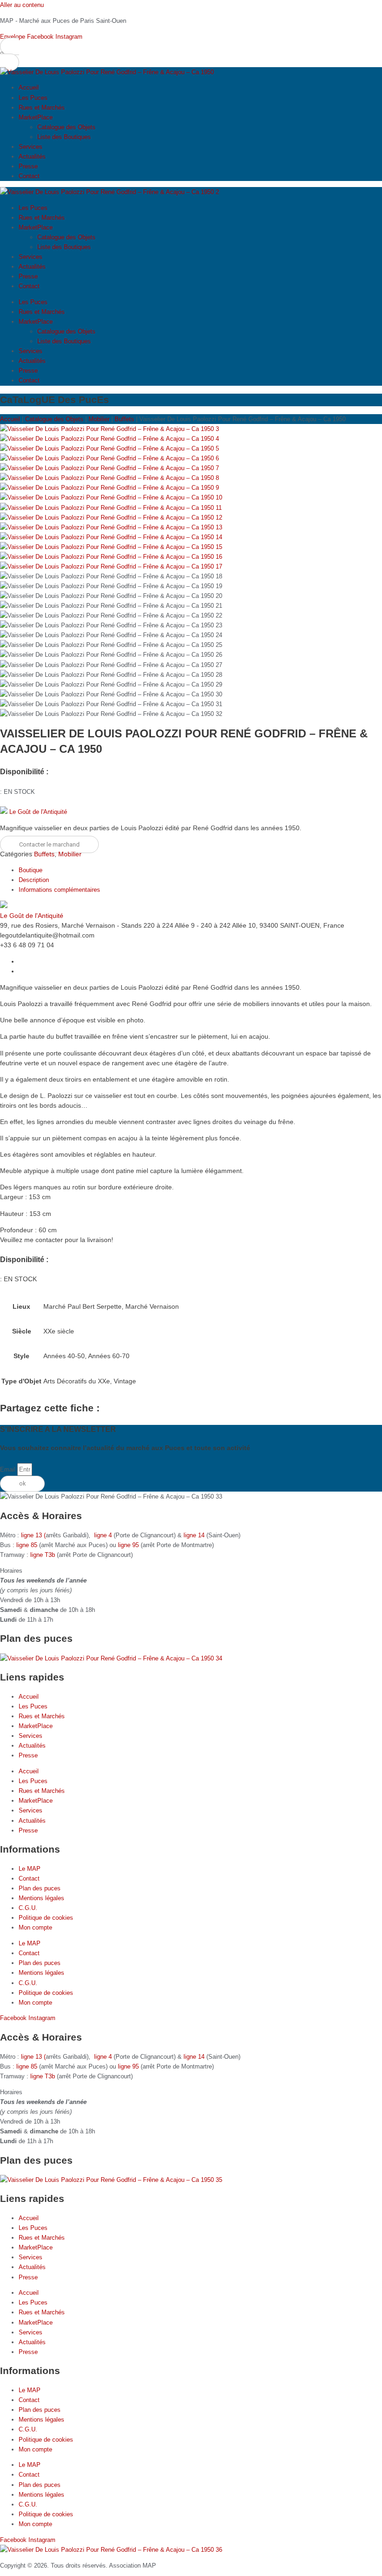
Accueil (29, 87)
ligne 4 (104, 1535)
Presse (28, 166)
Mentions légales (41, 1898)
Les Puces (33, 98)
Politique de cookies (46, 1918)
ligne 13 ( (33, 1535)
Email (9, 1469)
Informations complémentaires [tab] (59, 890)
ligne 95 (129, 1545)
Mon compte (35, 1927)
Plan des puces (40, 1888)
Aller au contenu (22, 5)
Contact (29, 176)
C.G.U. (28, 1908)
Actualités (32, 156)
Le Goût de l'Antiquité (38, 812)
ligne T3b (43, 1555)
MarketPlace (36, 117)
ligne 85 (27, 1545)
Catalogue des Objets (66, 127)
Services (31, 147)
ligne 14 (195, 1535)
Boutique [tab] (31, 870)
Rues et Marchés (42, 108)
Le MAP (30, 1869)
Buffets (124, 419)
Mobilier (99, 419)
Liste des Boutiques (64, 137)
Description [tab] (34, 880)
